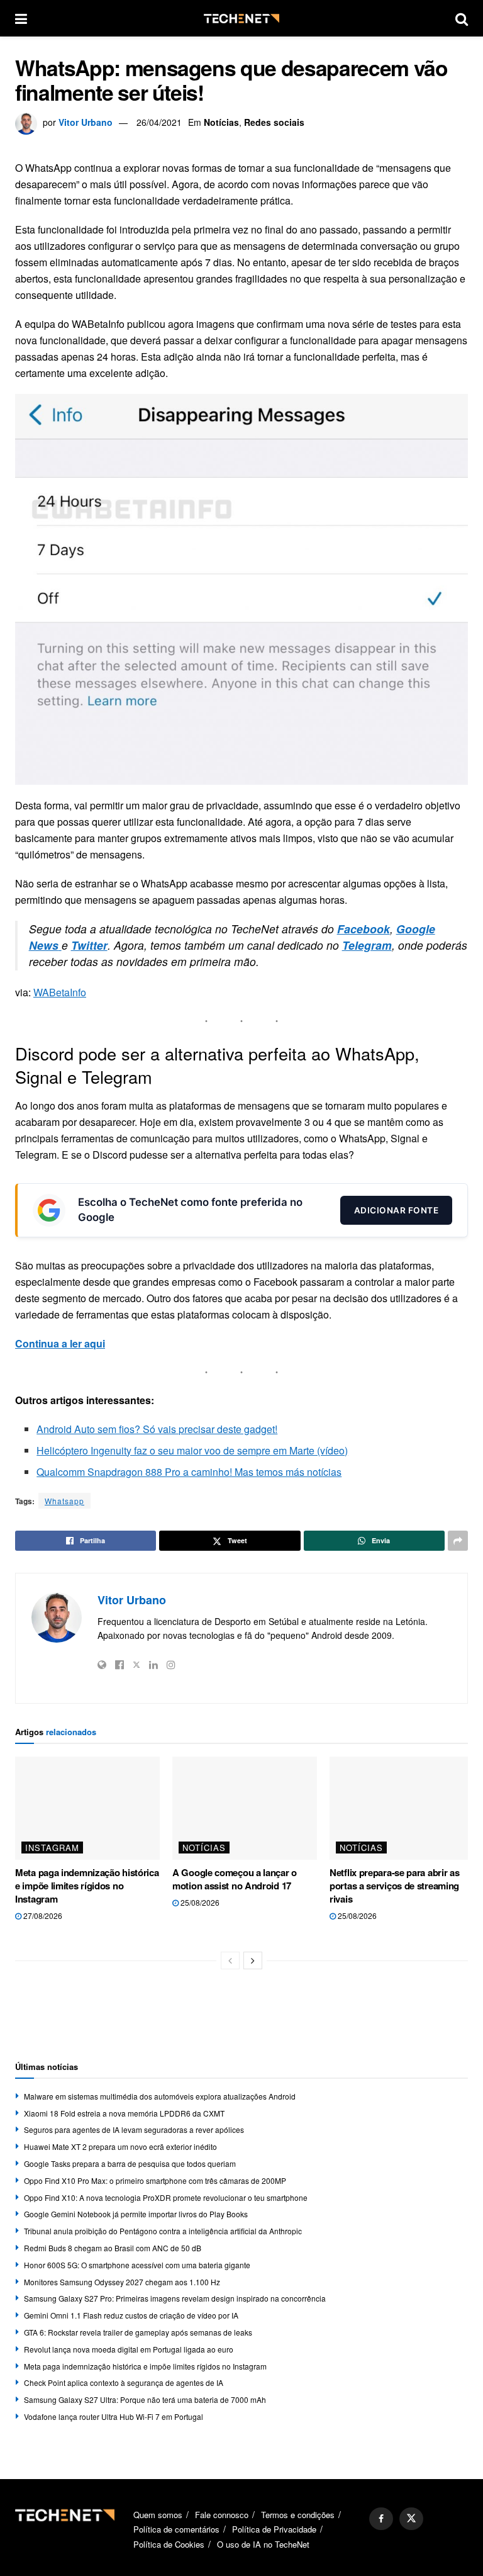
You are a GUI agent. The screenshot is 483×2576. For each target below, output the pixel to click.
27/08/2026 (42, 1915)
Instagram (52, 1848)
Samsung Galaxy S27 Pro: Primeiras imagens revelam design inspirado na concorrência (175, 2298)
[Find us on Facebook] (381, 2519)
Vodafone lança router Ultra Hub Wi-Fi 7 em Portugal (114, 2416)
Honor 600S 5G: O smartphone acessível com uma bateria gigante (137, 2265)
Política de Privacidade (274, 2529)
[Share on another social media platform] (458, 1541)
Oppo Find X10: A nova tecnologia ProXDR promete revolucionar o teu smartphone (166, 2197)
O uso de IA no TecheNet (263, 2544)
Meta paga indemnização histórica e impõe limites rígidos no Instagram (87, 1886)
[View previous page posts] (230, 1960)
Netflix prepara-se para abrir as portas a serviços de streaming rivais (394, 1886)
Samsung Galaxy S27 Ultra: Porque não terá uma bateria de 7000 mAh (145, 2399)
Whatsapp (64, 1501)
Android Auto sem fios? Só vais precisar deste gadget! (157, 1429)
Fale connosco (222, 2515)
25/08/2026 (199, 1902)
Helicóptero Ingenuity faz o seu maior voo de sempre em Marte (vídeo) (192, 1450)
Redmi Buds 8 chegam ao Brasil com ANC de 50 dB (113, 2248)
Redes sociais (274, 122)
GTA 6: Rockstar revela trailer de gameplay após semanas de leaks (138, 2332)
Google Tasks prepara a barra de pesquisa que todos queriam (130, 2163)
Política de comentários (176, 2529)
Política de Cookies (169, 2544)
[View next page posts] (253, 1960)
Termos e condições (298, 2515)
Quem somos (158, 2515)
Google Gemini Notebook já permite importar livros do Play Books (136, 2214)
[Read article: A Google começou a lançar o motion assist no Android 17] (245, 1808)
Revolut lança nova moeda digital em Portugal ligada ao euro (129, 2349)
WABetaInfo (60, 992)
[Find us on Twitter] (411, 2519)
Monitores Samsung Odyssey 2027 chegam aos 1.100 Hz (122, 2282)
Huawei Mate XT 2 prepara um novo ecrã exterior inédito (120, 2146)
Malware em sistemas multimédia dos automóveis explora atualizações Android (160, 2096)
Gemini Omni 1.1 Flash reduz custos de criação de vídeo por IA (131, 2315)
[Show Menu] (21, 18)
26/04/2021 (159, 122)
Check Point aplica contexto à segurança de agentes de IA (124, 2382)
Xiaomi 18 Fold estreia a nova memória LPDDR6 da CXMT (124, 2113)
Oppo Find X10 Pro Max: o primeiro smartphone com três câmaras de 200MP (155, 2180)
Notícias (221, 122)
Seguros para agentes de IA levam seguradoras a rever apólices (134, 2129)
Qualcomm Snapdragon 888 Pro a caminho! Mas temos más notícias (189, 1472)
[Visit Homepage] (241, 19)
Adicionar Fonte (397, 1210)
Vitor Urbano (86, 122)
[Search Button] (462, 18)
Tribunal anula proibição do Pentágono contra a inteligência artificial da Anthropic (163, 2231)
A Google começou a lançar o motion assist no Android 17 (235, 1879)
